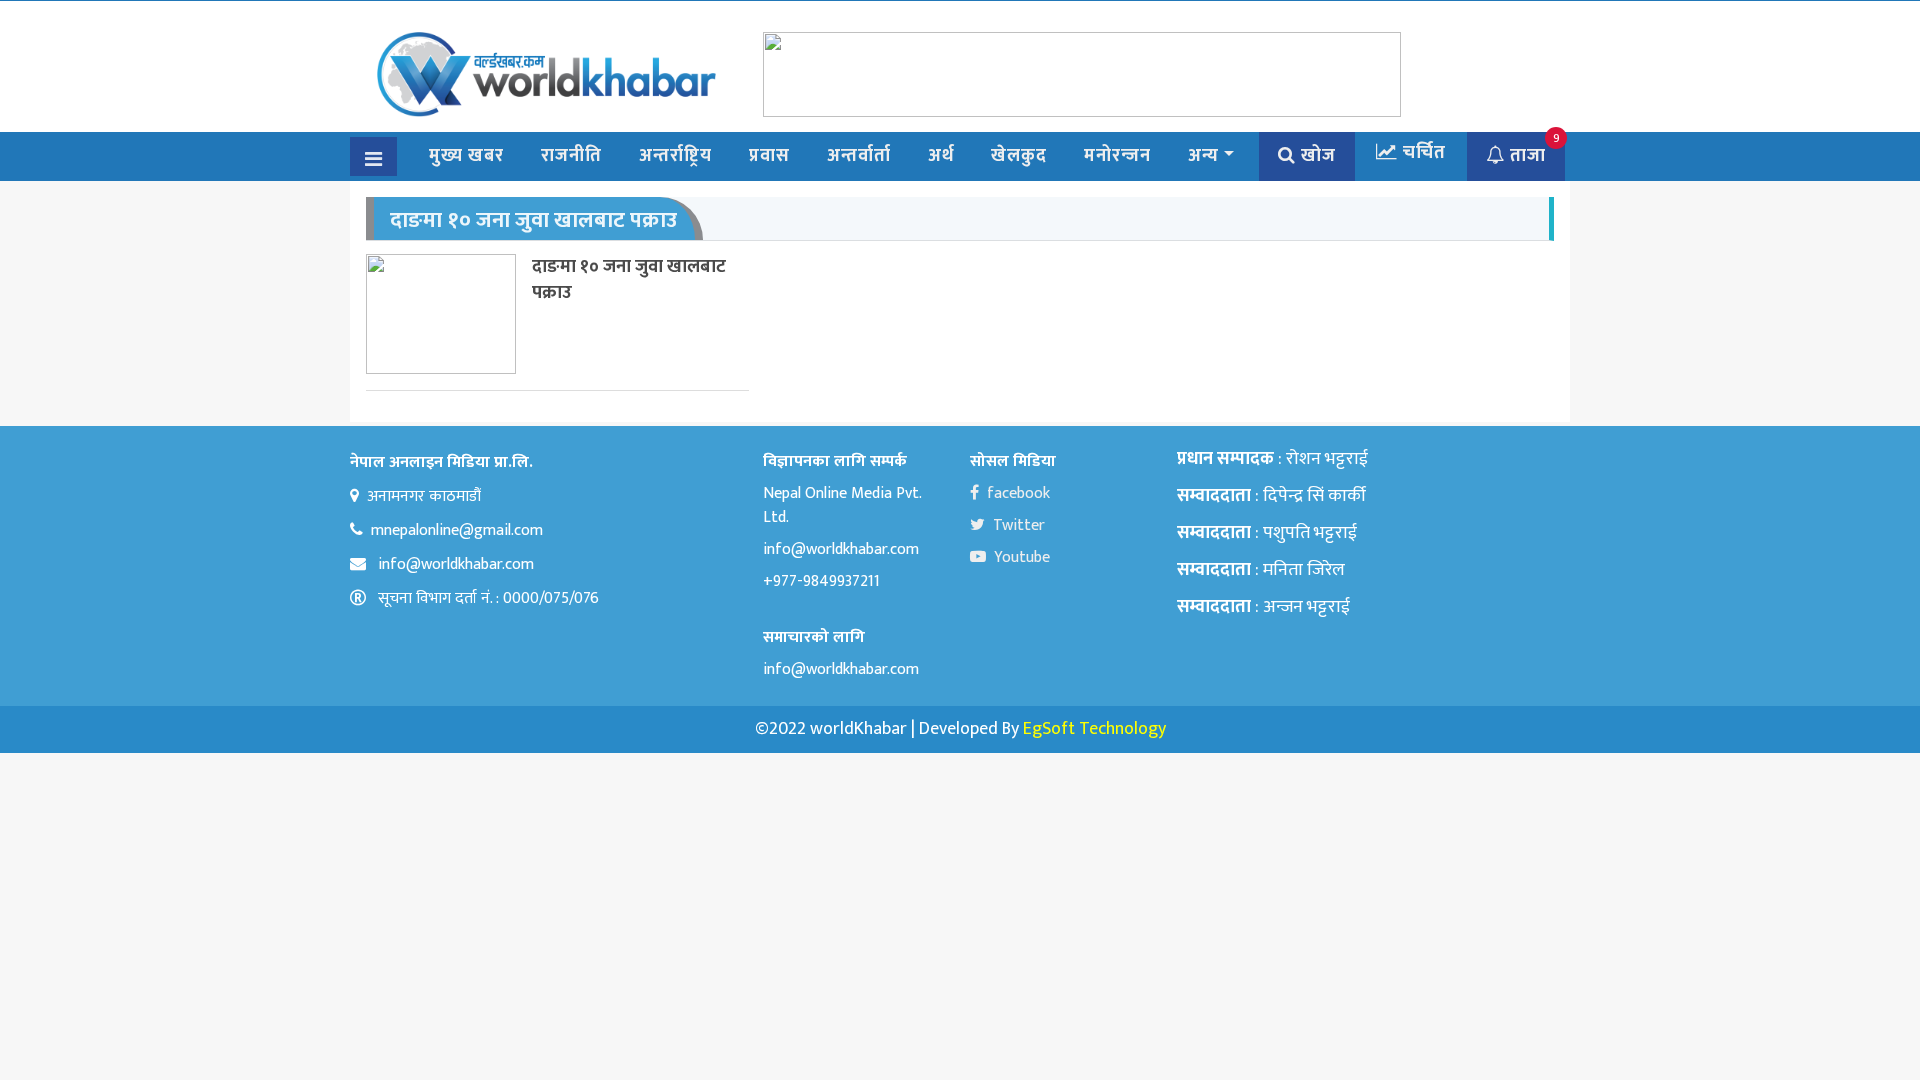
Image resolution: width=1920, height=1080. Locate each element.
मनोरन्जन (1117, 156)
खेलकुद (1019, 156)
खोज (1316, 156)
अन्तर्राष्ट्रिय (675, 156)
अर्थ (941, 156)
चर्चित (1422, 153)
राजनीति (571, 156)
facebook (1018, 493)
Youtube (1022, 557)
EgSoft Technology (1094, 729)
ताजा (1525, 156)
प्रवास (769, 156)
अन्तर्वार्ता (859, 156)
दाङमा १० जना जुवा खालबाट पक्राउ (629, 279)
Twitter (1019, 525)
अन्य (1203, 156)
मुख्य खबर (466, 156)
